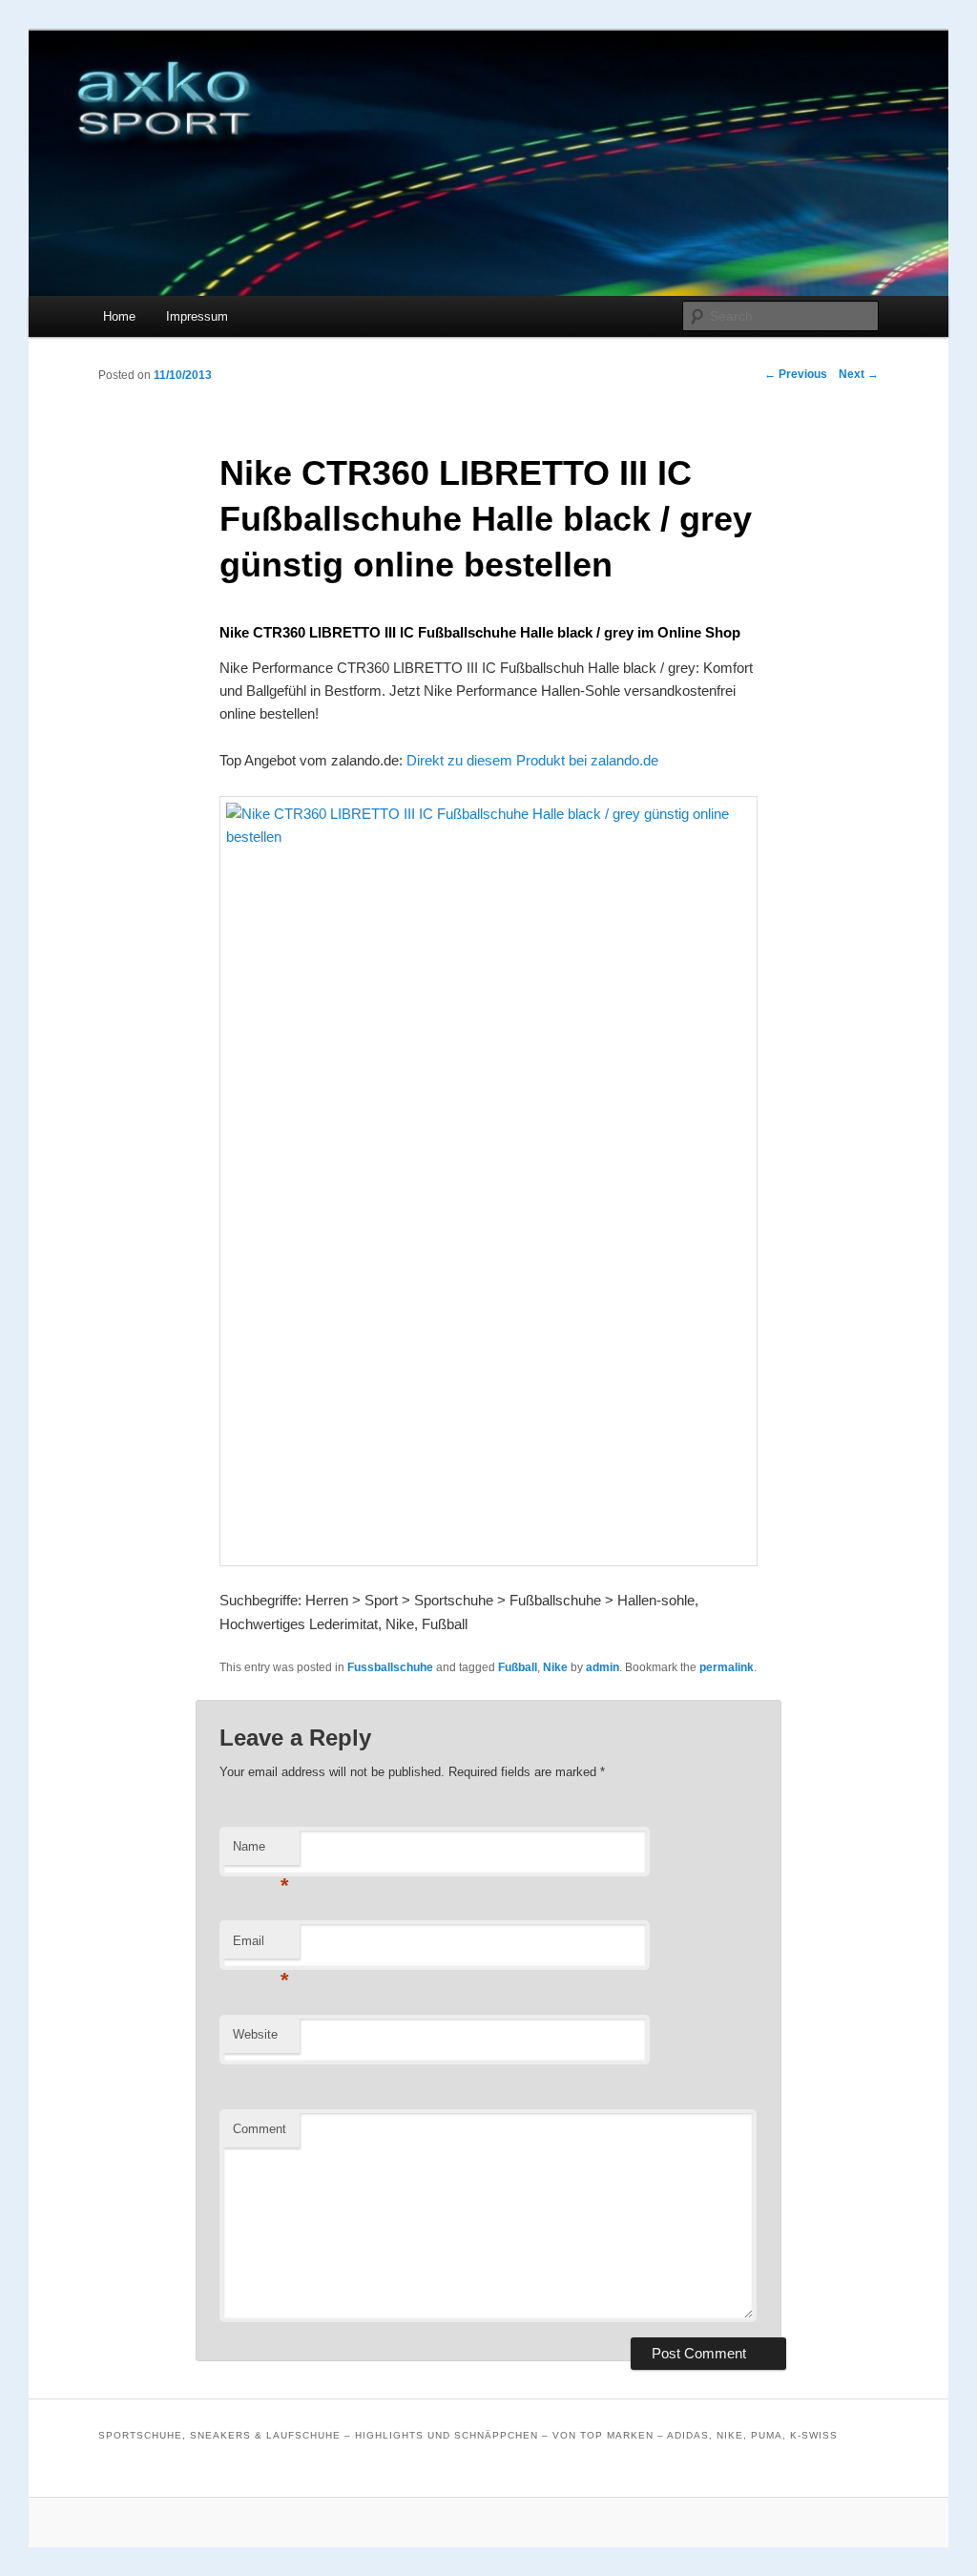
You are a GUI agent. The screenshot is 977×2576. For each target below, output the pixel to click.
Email (261, 1947)
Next (859, 374)
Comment (260, 2129)
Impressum (197, 316)
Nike (555, 1667)
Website (255, 2034)
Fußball (518, 1667)
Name (261, 1852)
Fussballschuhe (390, 1667)
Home (119, 316)
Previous (796, 374)
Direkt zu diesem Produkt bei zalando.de (532, 760)
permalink (727, 1667)
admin (603, 1667)
